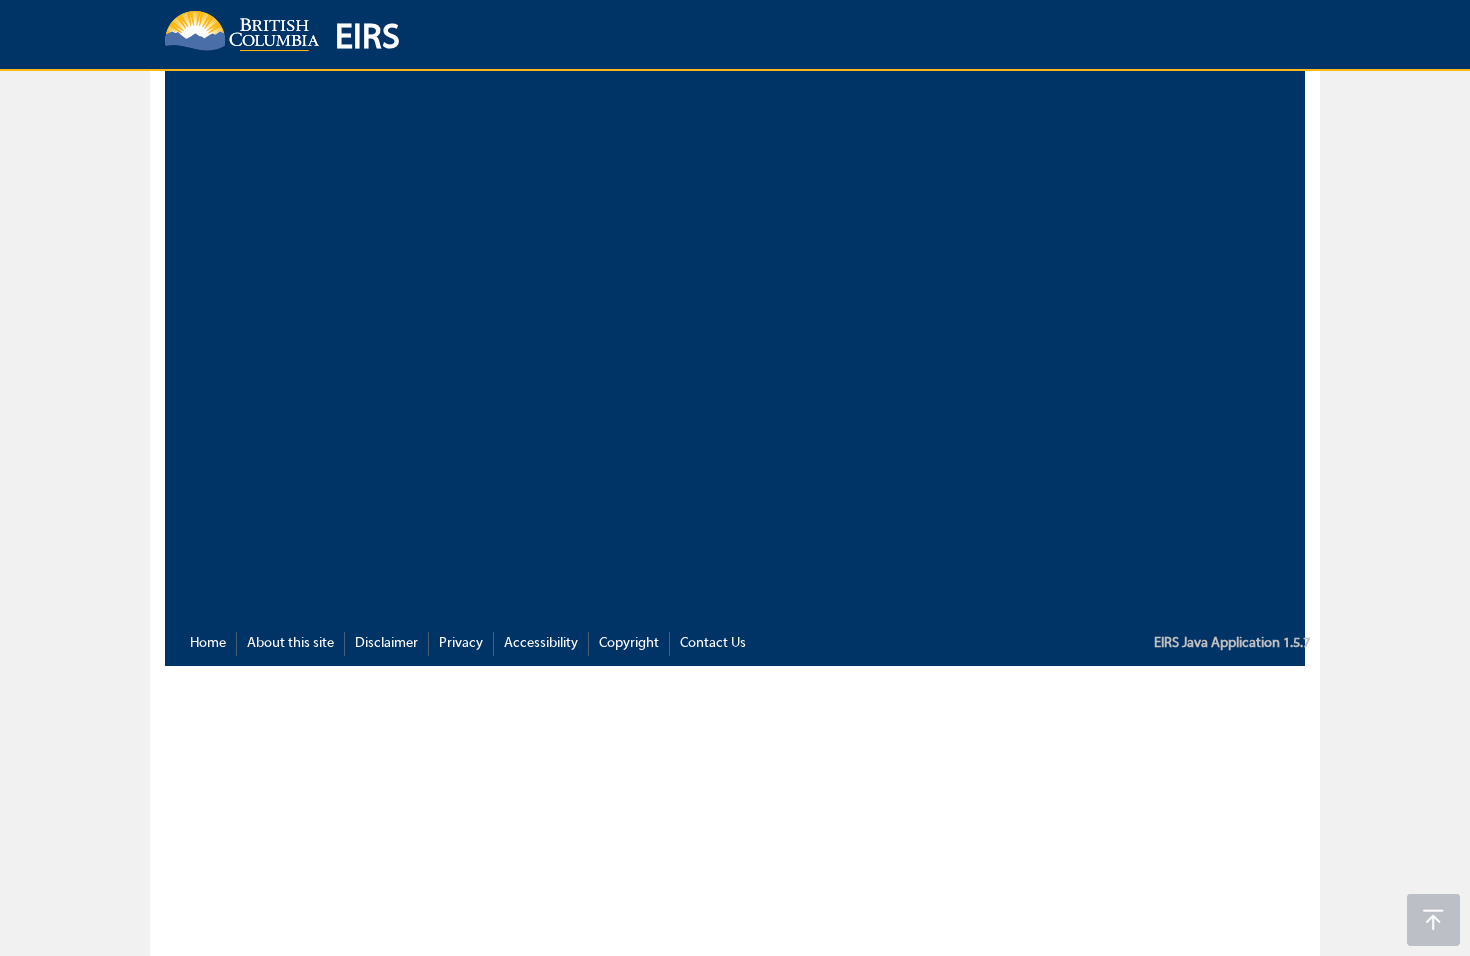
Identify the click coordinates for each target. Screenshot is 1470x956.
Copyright (629, 643)
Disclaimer (386, 643)
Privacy (461, 643)
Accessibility (541, 643)
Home (208, 643)
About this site (290, 643)
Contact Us (713, 643)
